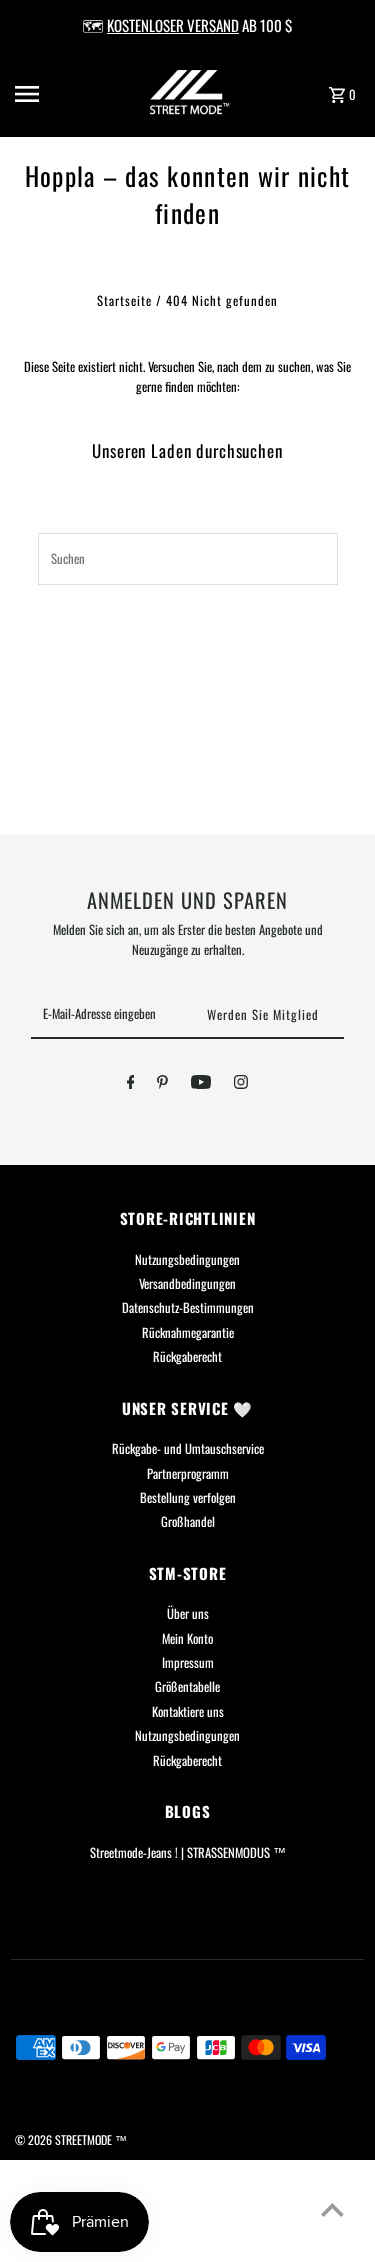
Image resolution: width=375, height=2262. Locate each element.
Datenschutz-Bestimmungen (188, 1307)
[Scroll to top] (332, 2209)
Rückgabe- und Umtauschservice (188, 1448)
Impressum (188, 1662)
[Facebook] (131, 1085)
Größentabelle (187, 1686)
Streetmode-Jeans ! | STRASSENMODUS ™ (188, 1852)
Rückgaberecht (187, 1356)
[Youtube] (201, 1085)
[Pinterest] (162, 1085)
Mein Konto (187, 1638)
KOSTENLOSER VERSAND (173, 25)
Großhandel (188, 1521)
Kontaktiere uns (188, 1711)
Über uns (188, 1613)
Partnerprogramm (188, 1473)
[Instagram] (241, 1085)
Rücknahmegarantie (188, 1332)
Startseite (124, 300)
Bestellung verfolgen (188, 1497)
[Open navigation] (44, 94)
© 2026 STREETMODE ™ (71, 2139)
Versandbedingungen (187, 1283)
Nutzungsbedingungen (187, 1259)
